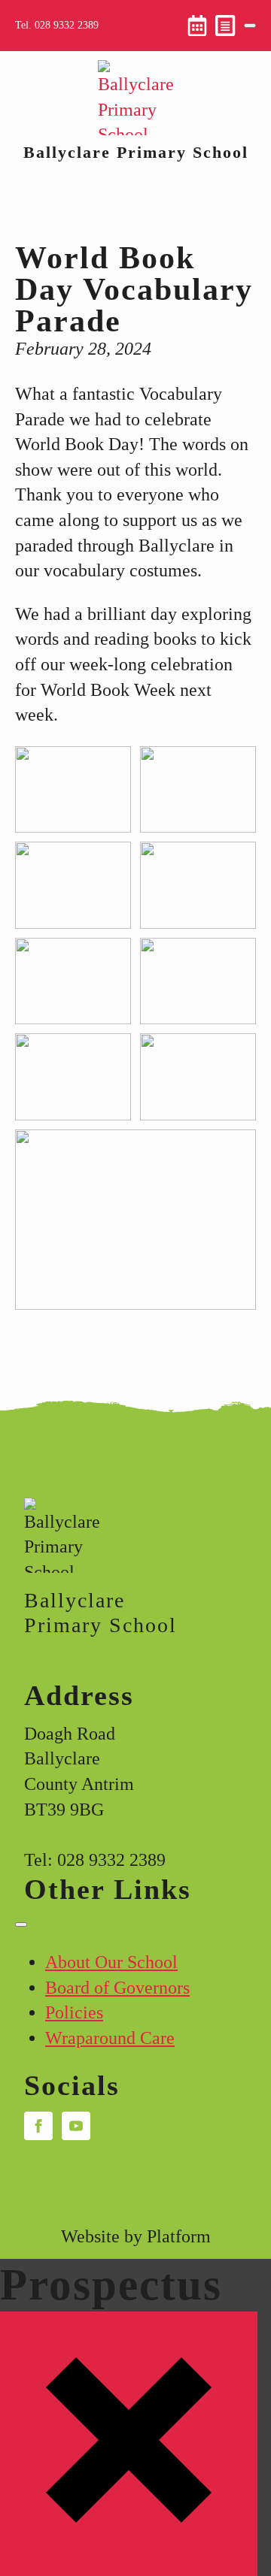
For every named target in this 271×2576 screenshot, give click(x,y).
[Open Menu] (250, 26)
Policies (74, 2012)
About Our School (111, 1962)
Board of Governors (117, 1988)
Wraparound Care (110, 2038)
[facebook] (38, 2126)
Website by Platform (136, 2236)
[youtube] (76, 2126)
